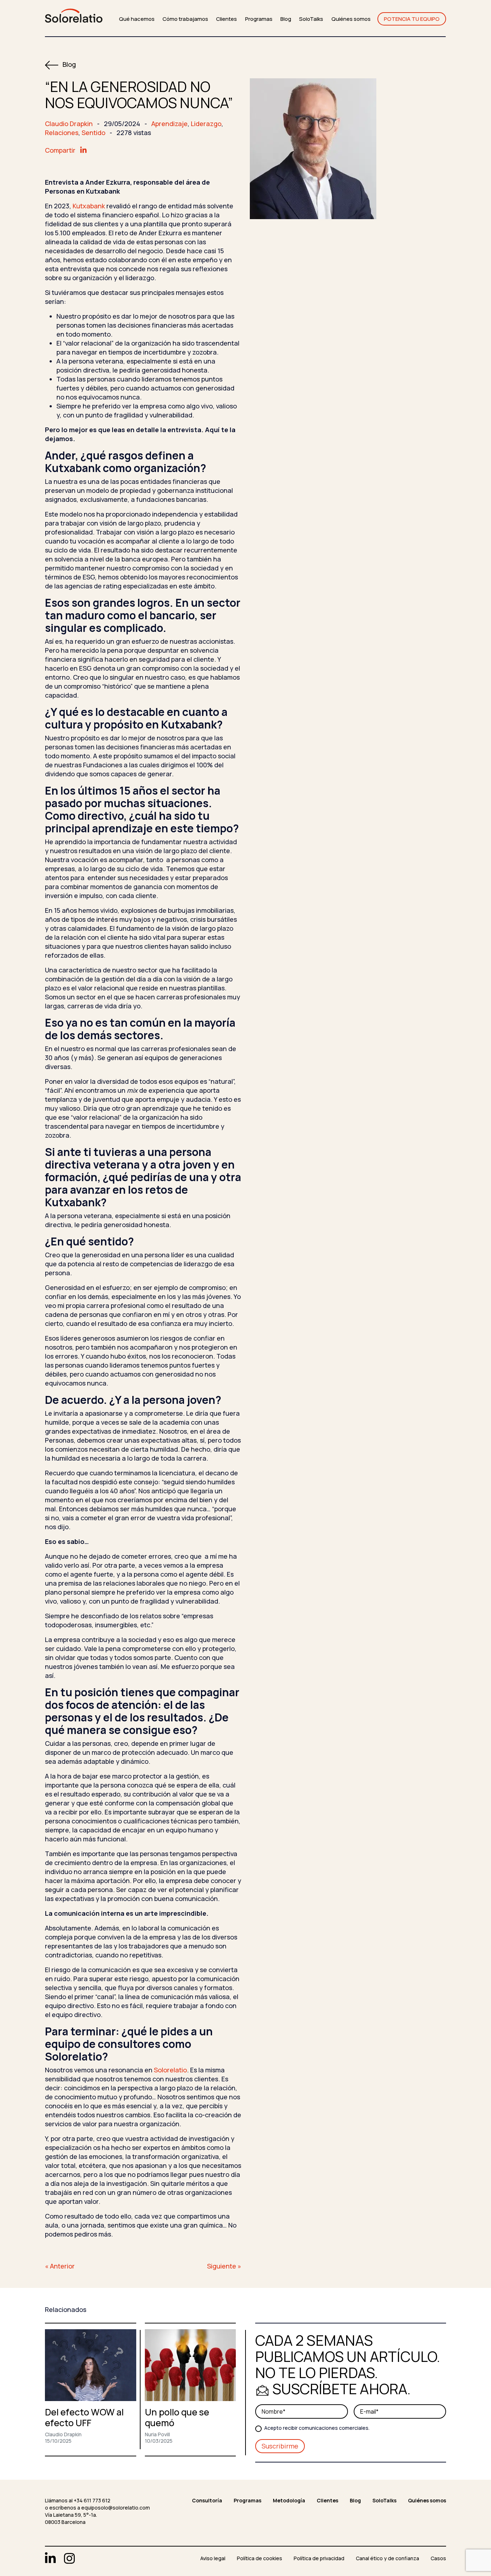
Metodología (289, 2500)
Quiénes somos (351, 19)
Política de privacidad (319, 2558)
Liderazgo (206, 124)
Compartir (61, 150)
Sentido (93, 133)
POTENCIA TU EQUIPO (412, 19)
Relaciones (62, 133)
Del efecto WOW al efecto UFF (84, 2417)
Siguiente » (224, 2266)
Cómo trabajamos (185, 19)
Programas (259, 19)
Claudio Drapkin (69, 124)
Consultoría (207, 2500)
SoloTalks (311, 19)
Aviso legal (213, 2558)
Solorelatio (170, 2070)
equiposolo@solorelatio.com (116, 2508)
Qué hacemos (137, 19)
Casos (438, 2558)
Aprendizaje (169, 124)
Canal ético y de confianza (387, 2558)
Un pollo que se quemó (177, 2417)
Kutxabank (89, 206)
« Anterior (60, 2266)
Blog (286, 19)
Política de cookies (260, 2558)
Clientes (226, 19)
